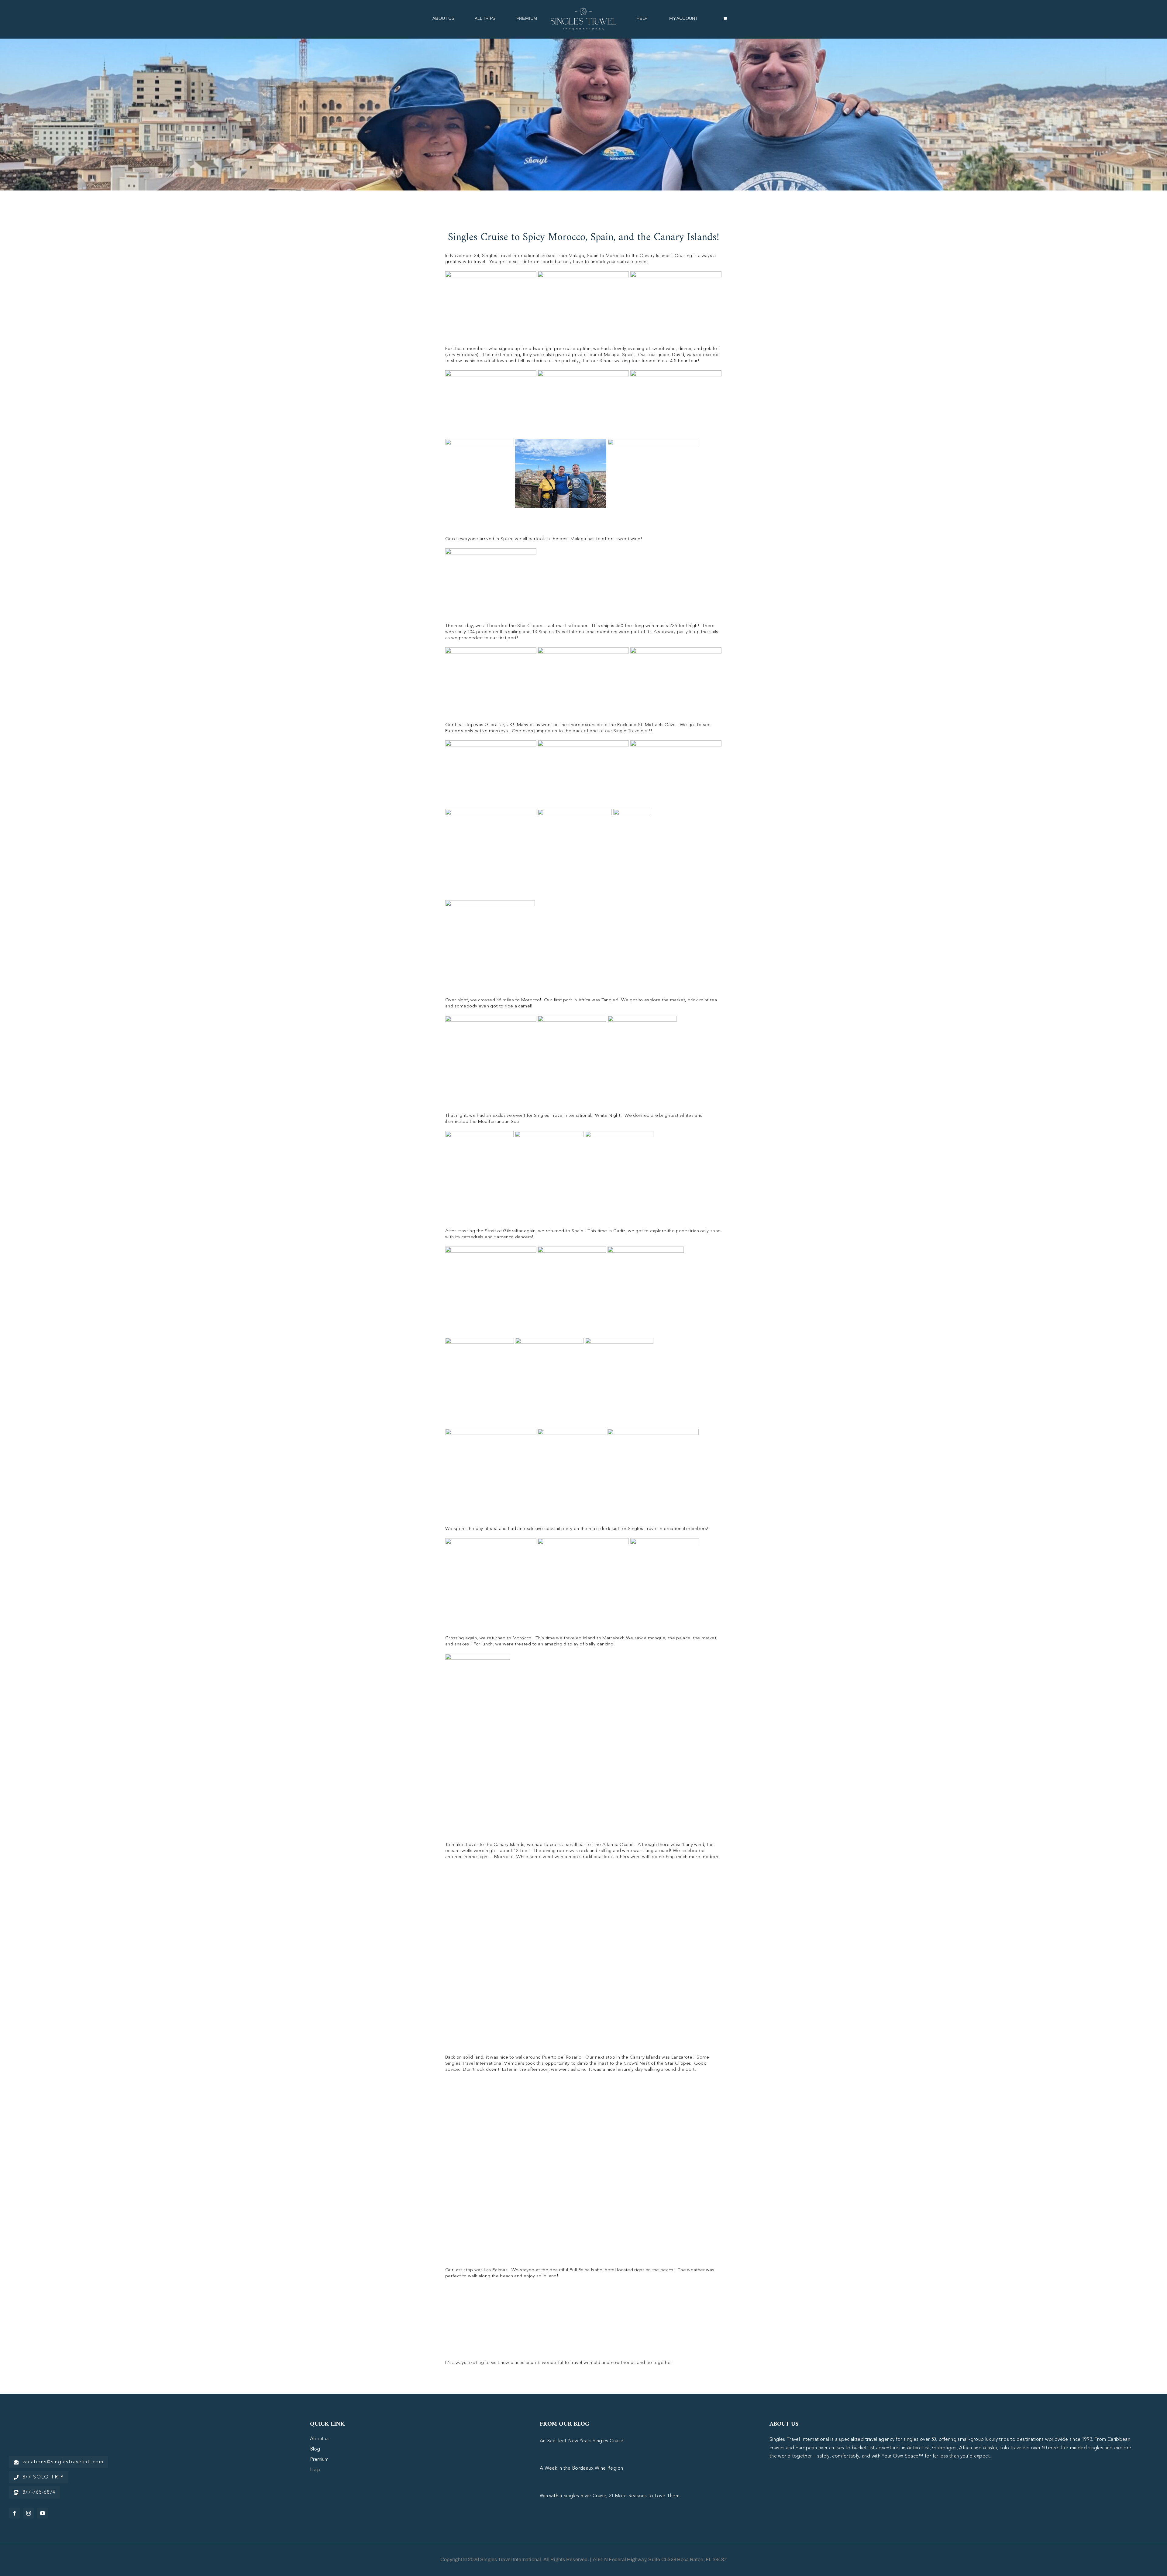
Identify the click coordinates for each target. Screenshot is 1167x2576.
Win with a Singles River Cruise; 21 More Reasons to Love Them (610, 2496)
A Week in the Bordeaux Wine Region (581, 2468)
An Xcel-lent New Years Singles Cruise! (582, 2441)
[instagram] (29, 2513)
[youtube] (43, 2513)
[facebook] (15, 2513)
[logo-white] (46, 2424)
